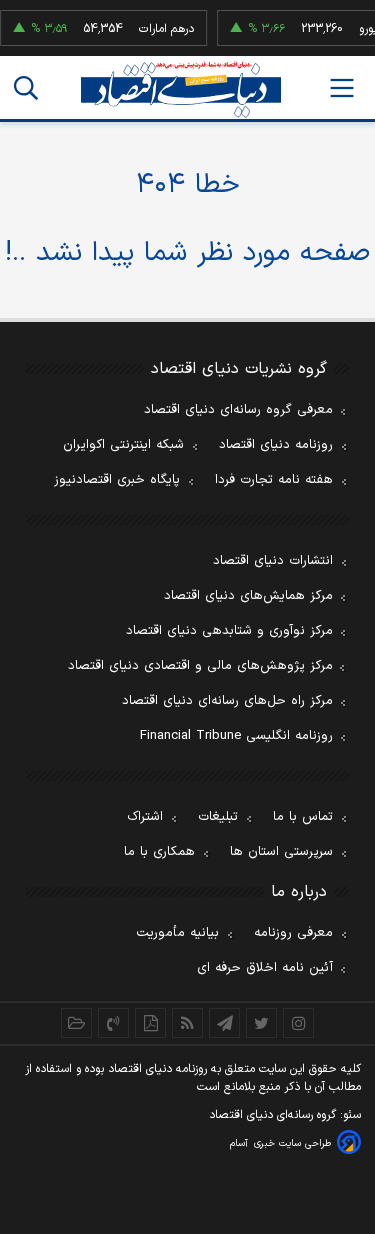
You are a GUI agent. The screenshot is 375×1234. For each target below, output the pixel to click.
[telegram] (224, 1023)
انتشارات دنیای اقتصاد (273, 561)
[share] (150, 1023)
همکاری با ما (159, 852)
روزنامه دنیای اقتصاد (276, 445)
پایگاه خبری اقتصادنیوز (117, 480)
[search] (26, 88)
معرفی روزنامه (293, 933)
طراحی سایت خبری (292, 1143)
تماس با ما (303, 817)
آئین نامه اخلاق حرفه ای (265, 968)
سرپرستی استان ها (281, 852)
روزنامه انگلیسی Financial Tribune (236, 736)
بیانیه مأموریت (177, 933)
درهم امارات (163, 29)
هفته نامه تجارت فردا (274, 480)
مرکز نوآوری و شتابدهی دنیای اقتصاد (229, 631)
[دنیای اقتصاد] (181, 89)
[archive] (76, 1023)
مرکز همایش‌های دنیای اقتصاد (248, 596)
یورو (365, 29)
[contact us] (113, 1023)
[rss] (187, 1023)
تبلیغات (218, 817)
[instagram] (298, 1023)
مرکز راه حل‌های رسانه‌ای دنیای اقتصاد (227, 701)
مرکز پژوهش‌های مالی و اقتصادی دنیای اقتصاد (200, 666)
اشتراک (145, 817)
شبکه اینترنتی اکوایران (123, 445)
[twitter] (261, 1023)
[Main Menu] (342, 88)
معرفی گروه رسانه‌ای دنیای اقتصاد (238, 410)
